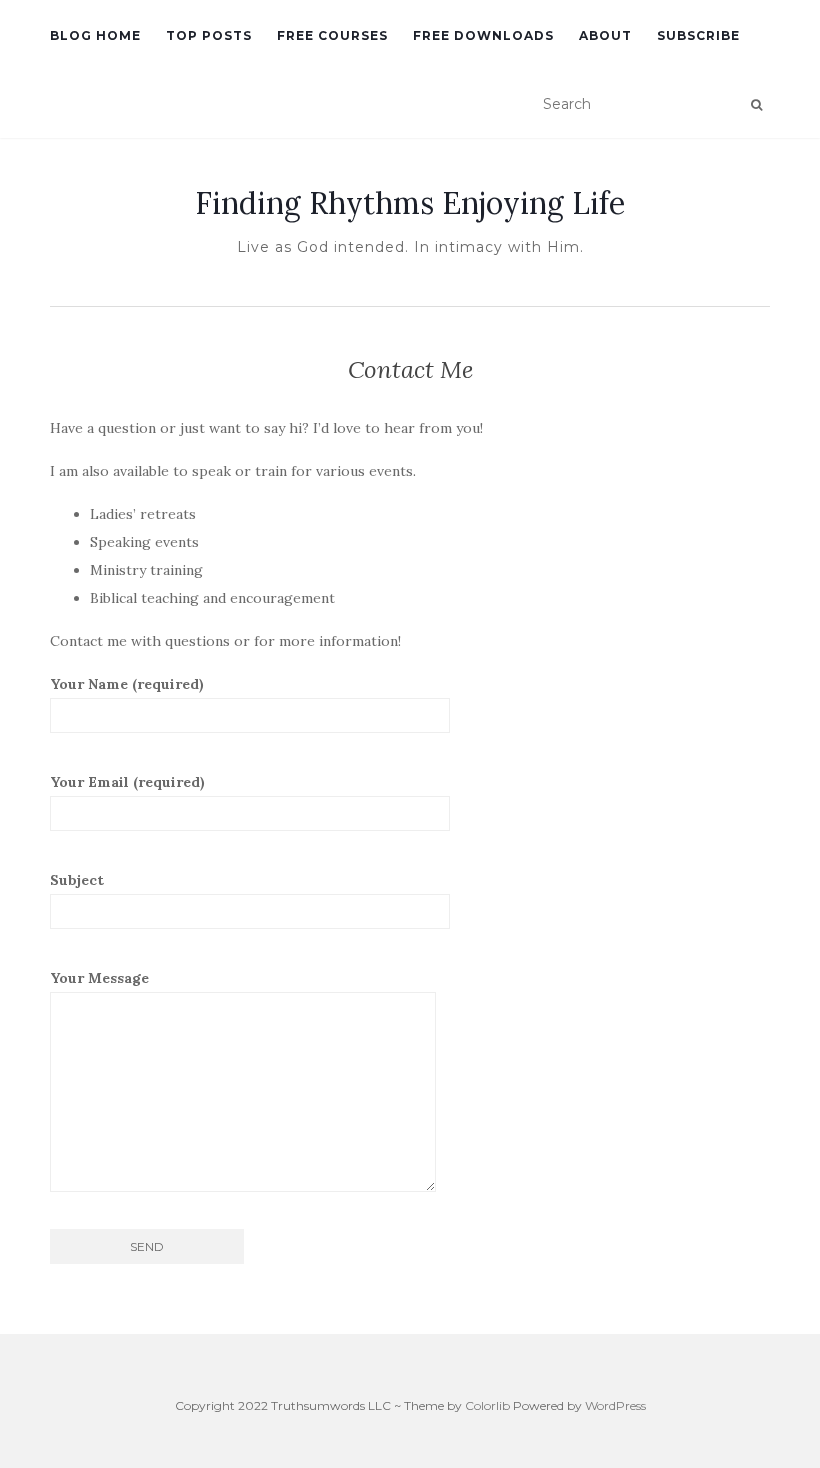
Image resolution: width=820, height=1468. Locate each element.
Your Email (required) (127, 782)
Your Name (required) (127, 684)
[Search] (756, 105)
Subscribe (698, 35)
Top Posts (209, 35)
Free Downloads (483, 35)
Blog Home (95, 35)
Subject (77, 880)
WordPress (615, 1405)
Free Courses (332, 35)
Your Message (99, 978)
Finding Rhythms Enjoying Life (410, 203)
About (605, 35)
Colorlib (487, 1405)
